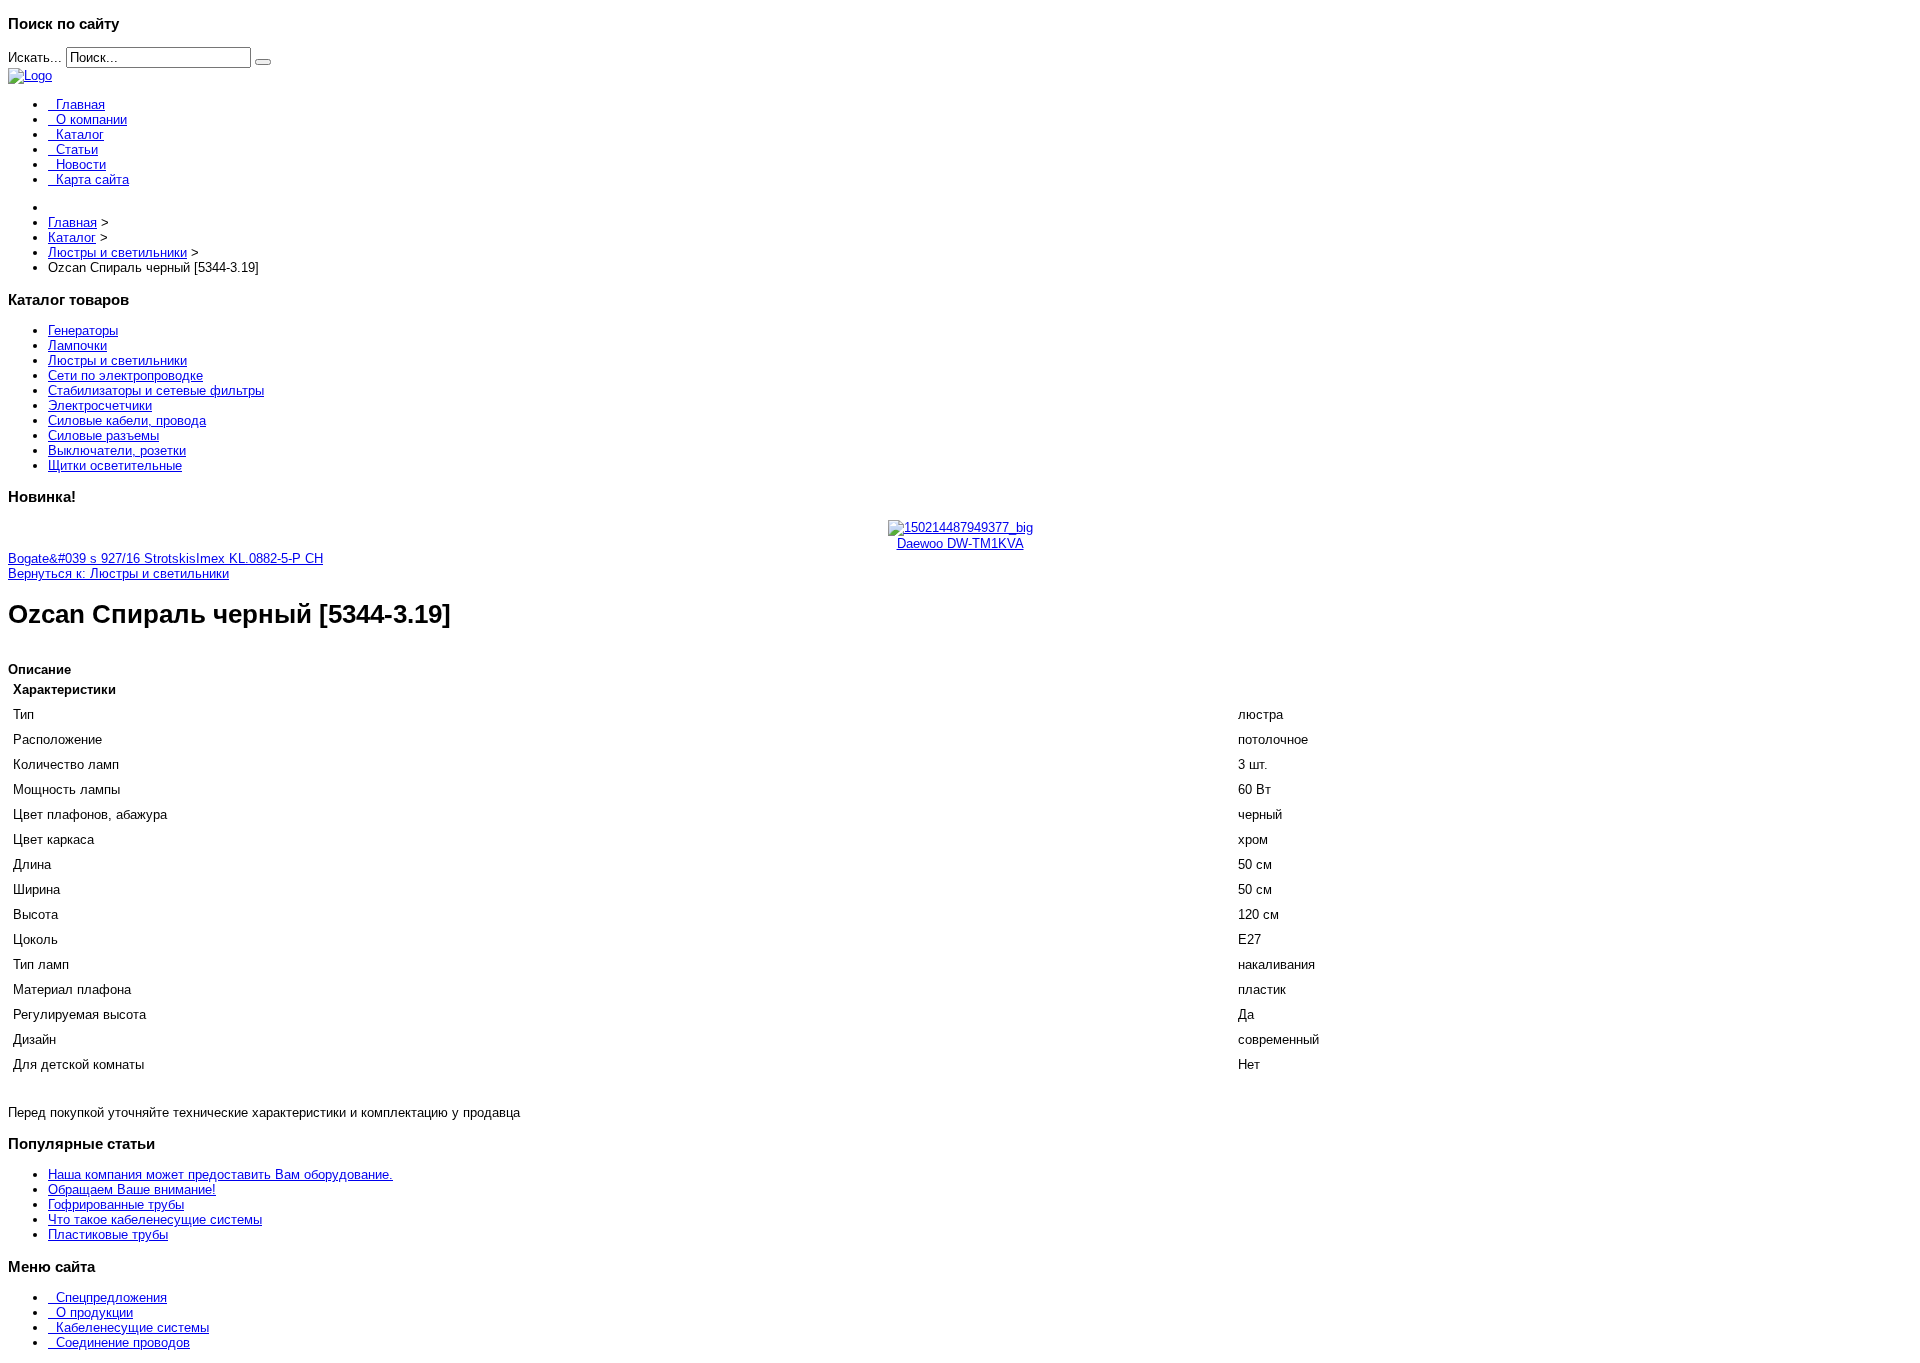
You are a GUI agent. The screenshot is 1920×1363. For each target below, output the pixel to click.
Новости (81, 164)
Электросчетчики (100, 405)
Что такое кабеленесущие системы (155, 1219)
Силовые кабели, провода (127, 420)
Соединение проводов (123, 1342)
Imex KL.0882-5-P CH (259, 558)
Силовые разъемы (103, 435)
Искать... (35, 57)
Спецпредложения (111, 1297)
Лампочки (77, 345)
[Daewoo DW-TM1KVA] (960, 527)
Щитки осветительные (115, 465)
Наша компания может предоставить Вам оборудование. (220, 1174)
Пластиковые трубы (108, 1234)
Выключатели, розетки (117, 450)
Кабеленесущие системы (132, 1327)
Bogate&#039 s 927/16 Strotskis (102, 558)
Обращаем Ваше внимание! (132, 1189)
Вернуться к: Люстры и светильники (118, 573)
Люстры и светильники (117, 360)
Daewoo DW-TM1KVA (960, 543)
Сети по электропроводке (125, 375)
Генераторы (83, 330)
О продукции (94, 1312)
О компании (91, 119)
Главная (80, 104)
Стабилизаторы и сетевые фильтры (156, 390)
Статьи (77, 149)
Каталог (80, 134)
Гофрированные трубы (116, 1204)
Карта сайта (92, 179)
